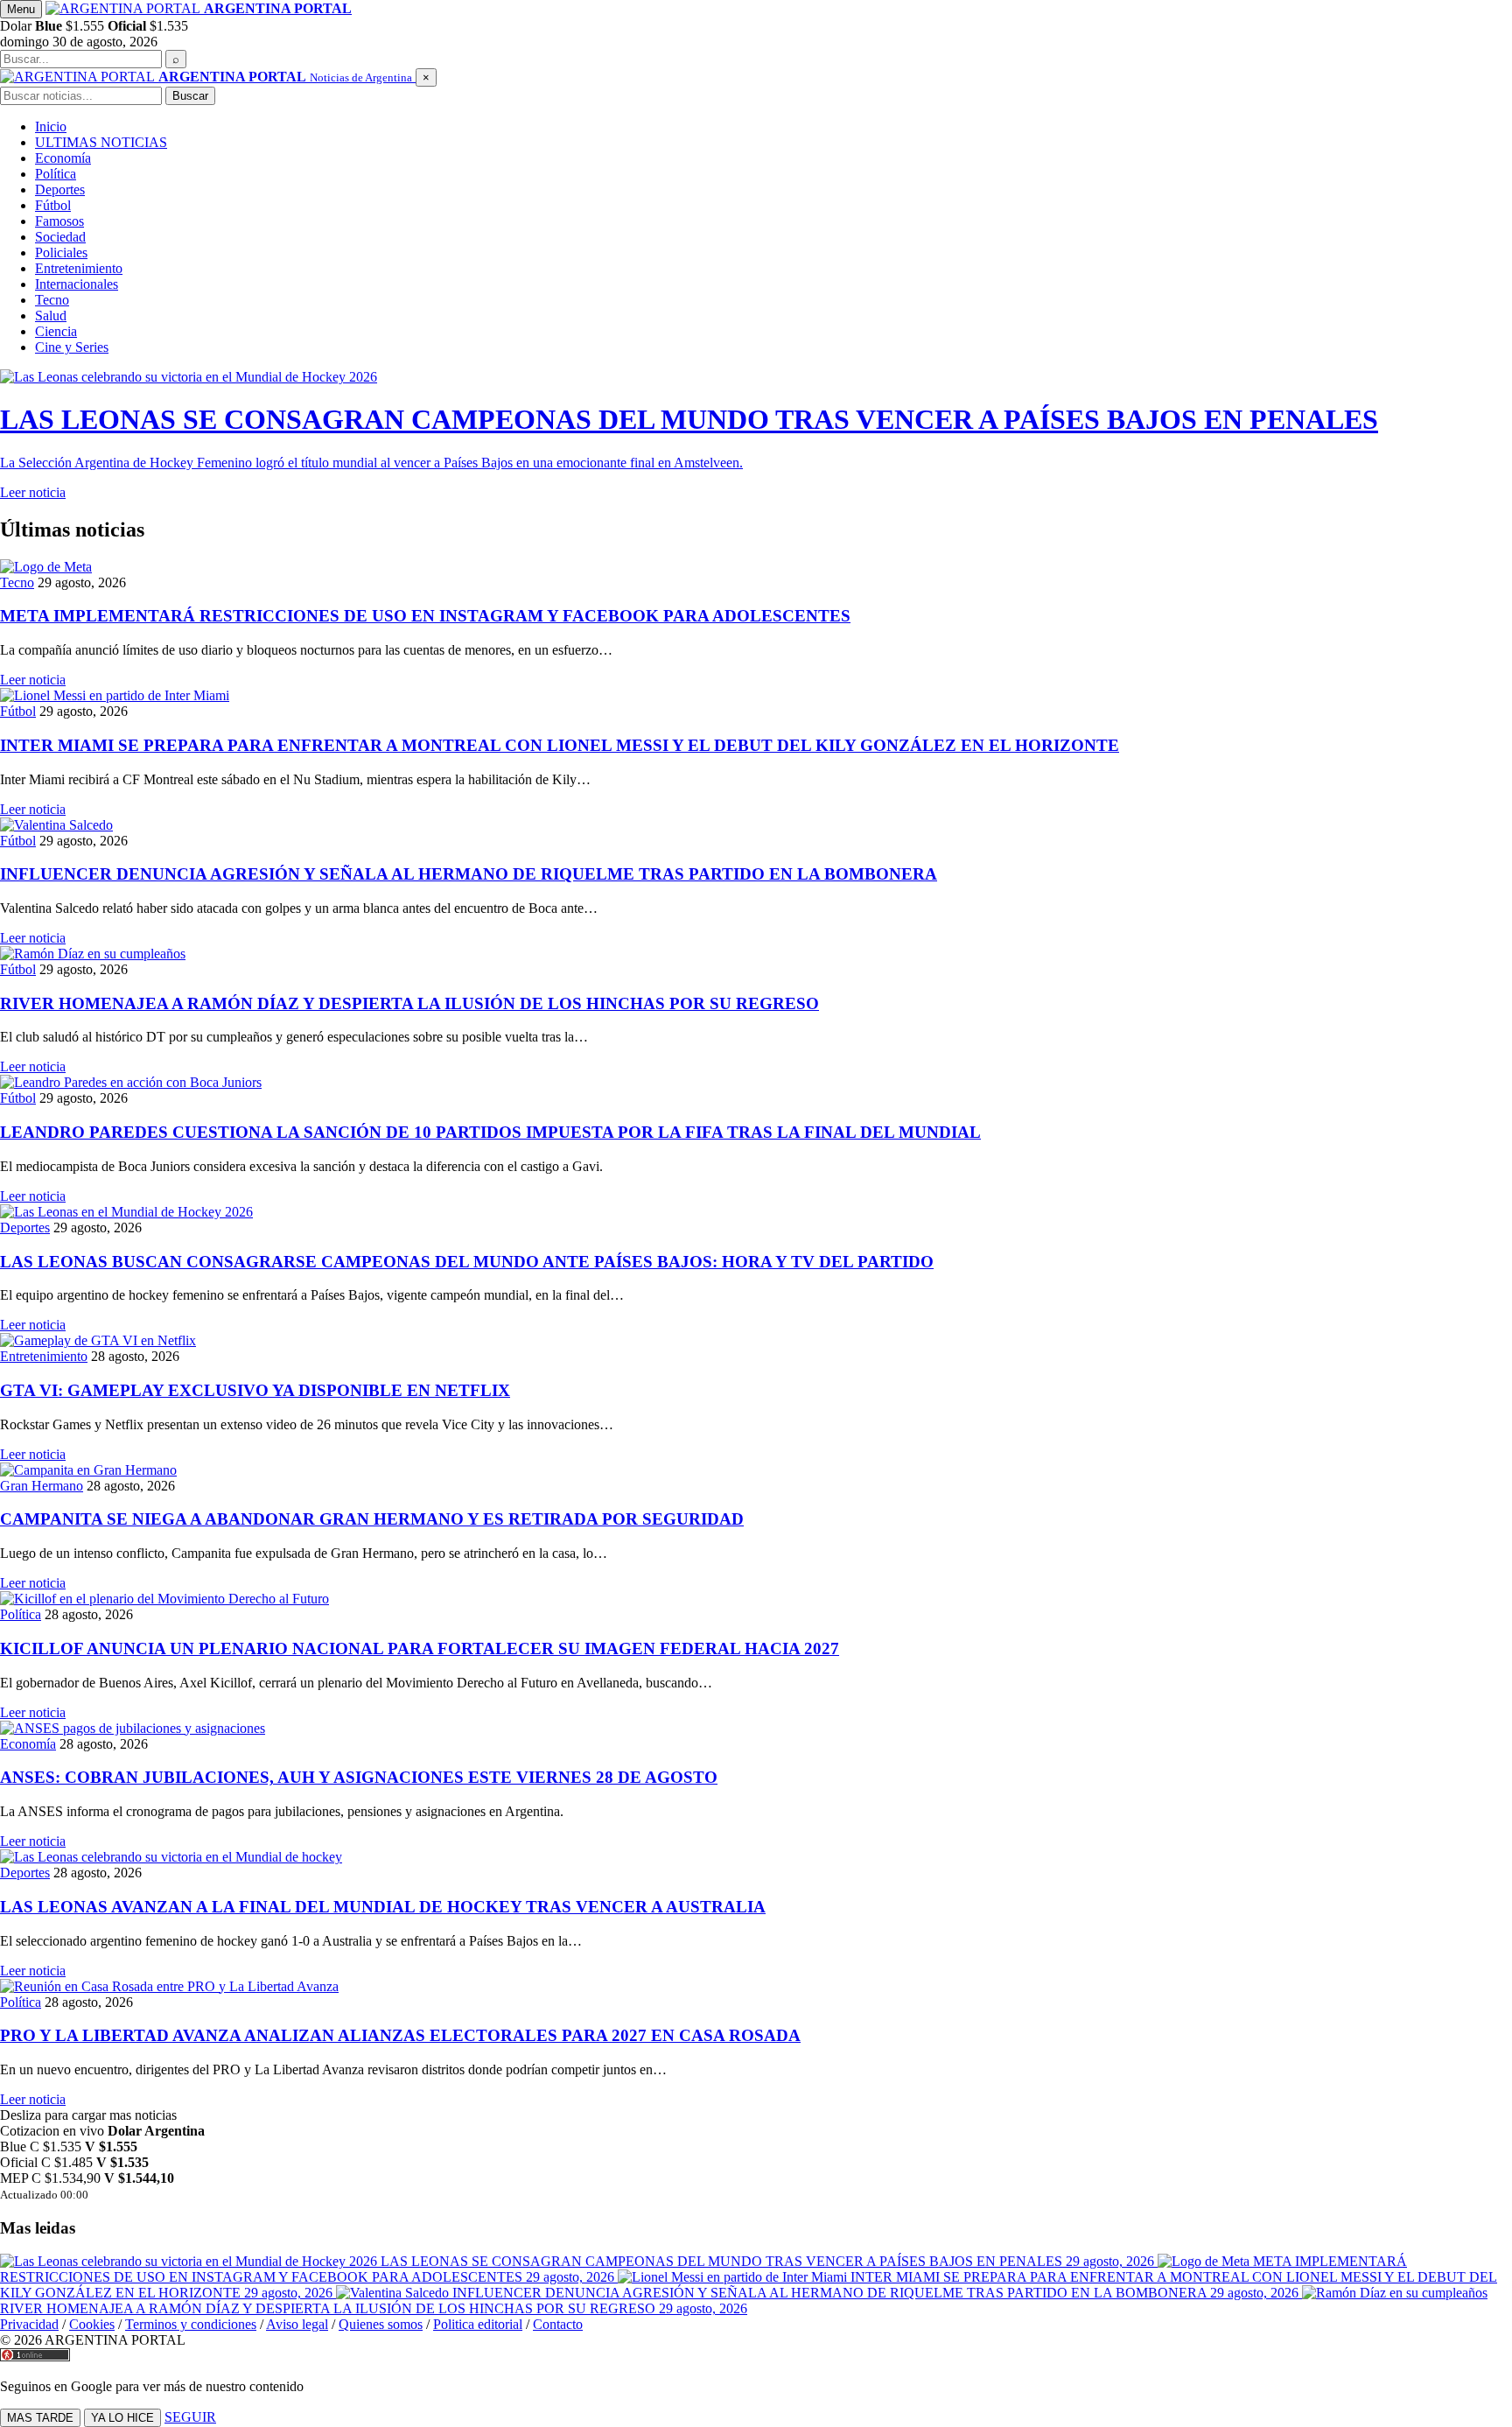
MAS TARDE (40, 2418)
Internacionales (77, 284)
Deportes (60, 189)
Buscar (190, 96)
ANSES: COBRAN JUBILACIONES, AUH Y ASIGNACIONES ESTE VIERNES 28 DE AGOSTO (359, 1777)
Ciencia (56, 331)
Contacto (558, 2324)
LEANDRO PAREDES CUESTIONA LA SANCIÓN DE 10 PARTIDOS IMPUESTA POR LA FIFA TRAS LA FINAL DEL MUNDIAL (490, 1132)
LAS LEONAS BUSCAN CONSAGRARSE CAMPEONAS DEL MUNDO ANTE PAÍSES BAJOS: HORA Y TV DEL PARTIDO (467, 1262)
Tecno (52, 300)
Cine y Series (72, 347)
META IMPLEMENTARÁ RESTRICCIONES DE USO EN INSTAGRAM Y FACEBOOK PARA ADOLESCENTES (425, 616)
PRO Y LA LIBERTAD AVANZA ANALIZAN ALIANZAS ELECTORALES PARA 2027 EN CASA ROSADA (400, 2035)
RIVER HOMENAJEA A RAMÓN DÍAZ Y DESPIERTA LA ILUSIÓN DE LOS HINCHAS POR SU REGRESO (409, 1003)
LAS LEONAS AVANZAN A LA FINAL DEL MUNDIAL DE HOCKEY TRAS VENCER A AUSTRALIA (383, 1907)
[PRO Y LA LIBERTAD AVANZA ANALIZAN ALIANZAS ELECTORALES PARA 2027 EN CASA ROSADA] (756, 1987)
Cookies (92, 2324)
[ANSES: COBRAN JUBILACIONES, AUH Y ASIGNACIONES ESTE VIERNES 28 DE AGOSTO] (756, 1729)
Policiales (61, 253)
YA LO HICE (122, 2418)
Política (56, 174)
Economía (63, 158)
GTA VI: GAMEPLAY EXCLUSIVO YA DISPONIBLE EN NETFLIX (255, 1390)
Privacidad (29, 2324)
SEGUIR (190, 2417)
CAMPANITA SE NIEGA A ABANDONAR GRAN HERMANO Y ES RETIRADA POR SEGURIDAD (372, 1519)
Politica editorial (478, 2324)
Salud (51, 316)
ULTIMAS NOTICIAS (101, 142)
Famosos (59, 221)
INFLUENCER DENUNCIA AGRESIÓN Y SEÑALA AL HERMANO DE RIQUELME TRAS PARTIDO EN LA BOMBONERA (469, 874)
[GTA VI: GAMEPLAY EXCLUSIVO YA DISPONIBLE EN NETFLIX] (756, 1341)
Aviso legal (297, 2324)
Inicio (51, 126)
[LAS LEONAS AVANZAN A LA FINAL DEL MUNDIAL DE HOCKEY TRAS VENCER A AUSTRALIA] (756, 1857)
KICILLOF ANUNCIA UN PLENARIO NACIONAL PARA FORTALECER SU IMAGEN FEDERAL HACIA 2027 (420, 1648)
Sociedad (60, 237)
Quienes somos (381, 2324)
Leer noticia (33, 680)
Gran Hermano (42, 1486)
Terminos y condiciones (191, 2324)
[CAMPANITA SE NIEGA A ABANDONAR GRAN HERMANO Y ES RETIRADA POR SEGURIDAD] (756, 1470)
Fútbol (53, 205)
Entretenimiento (79, 268)
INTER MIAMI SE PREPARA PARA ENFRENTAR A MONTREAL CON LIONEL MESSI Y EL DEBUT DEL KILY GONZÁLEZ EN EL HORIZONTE (560, 745)
